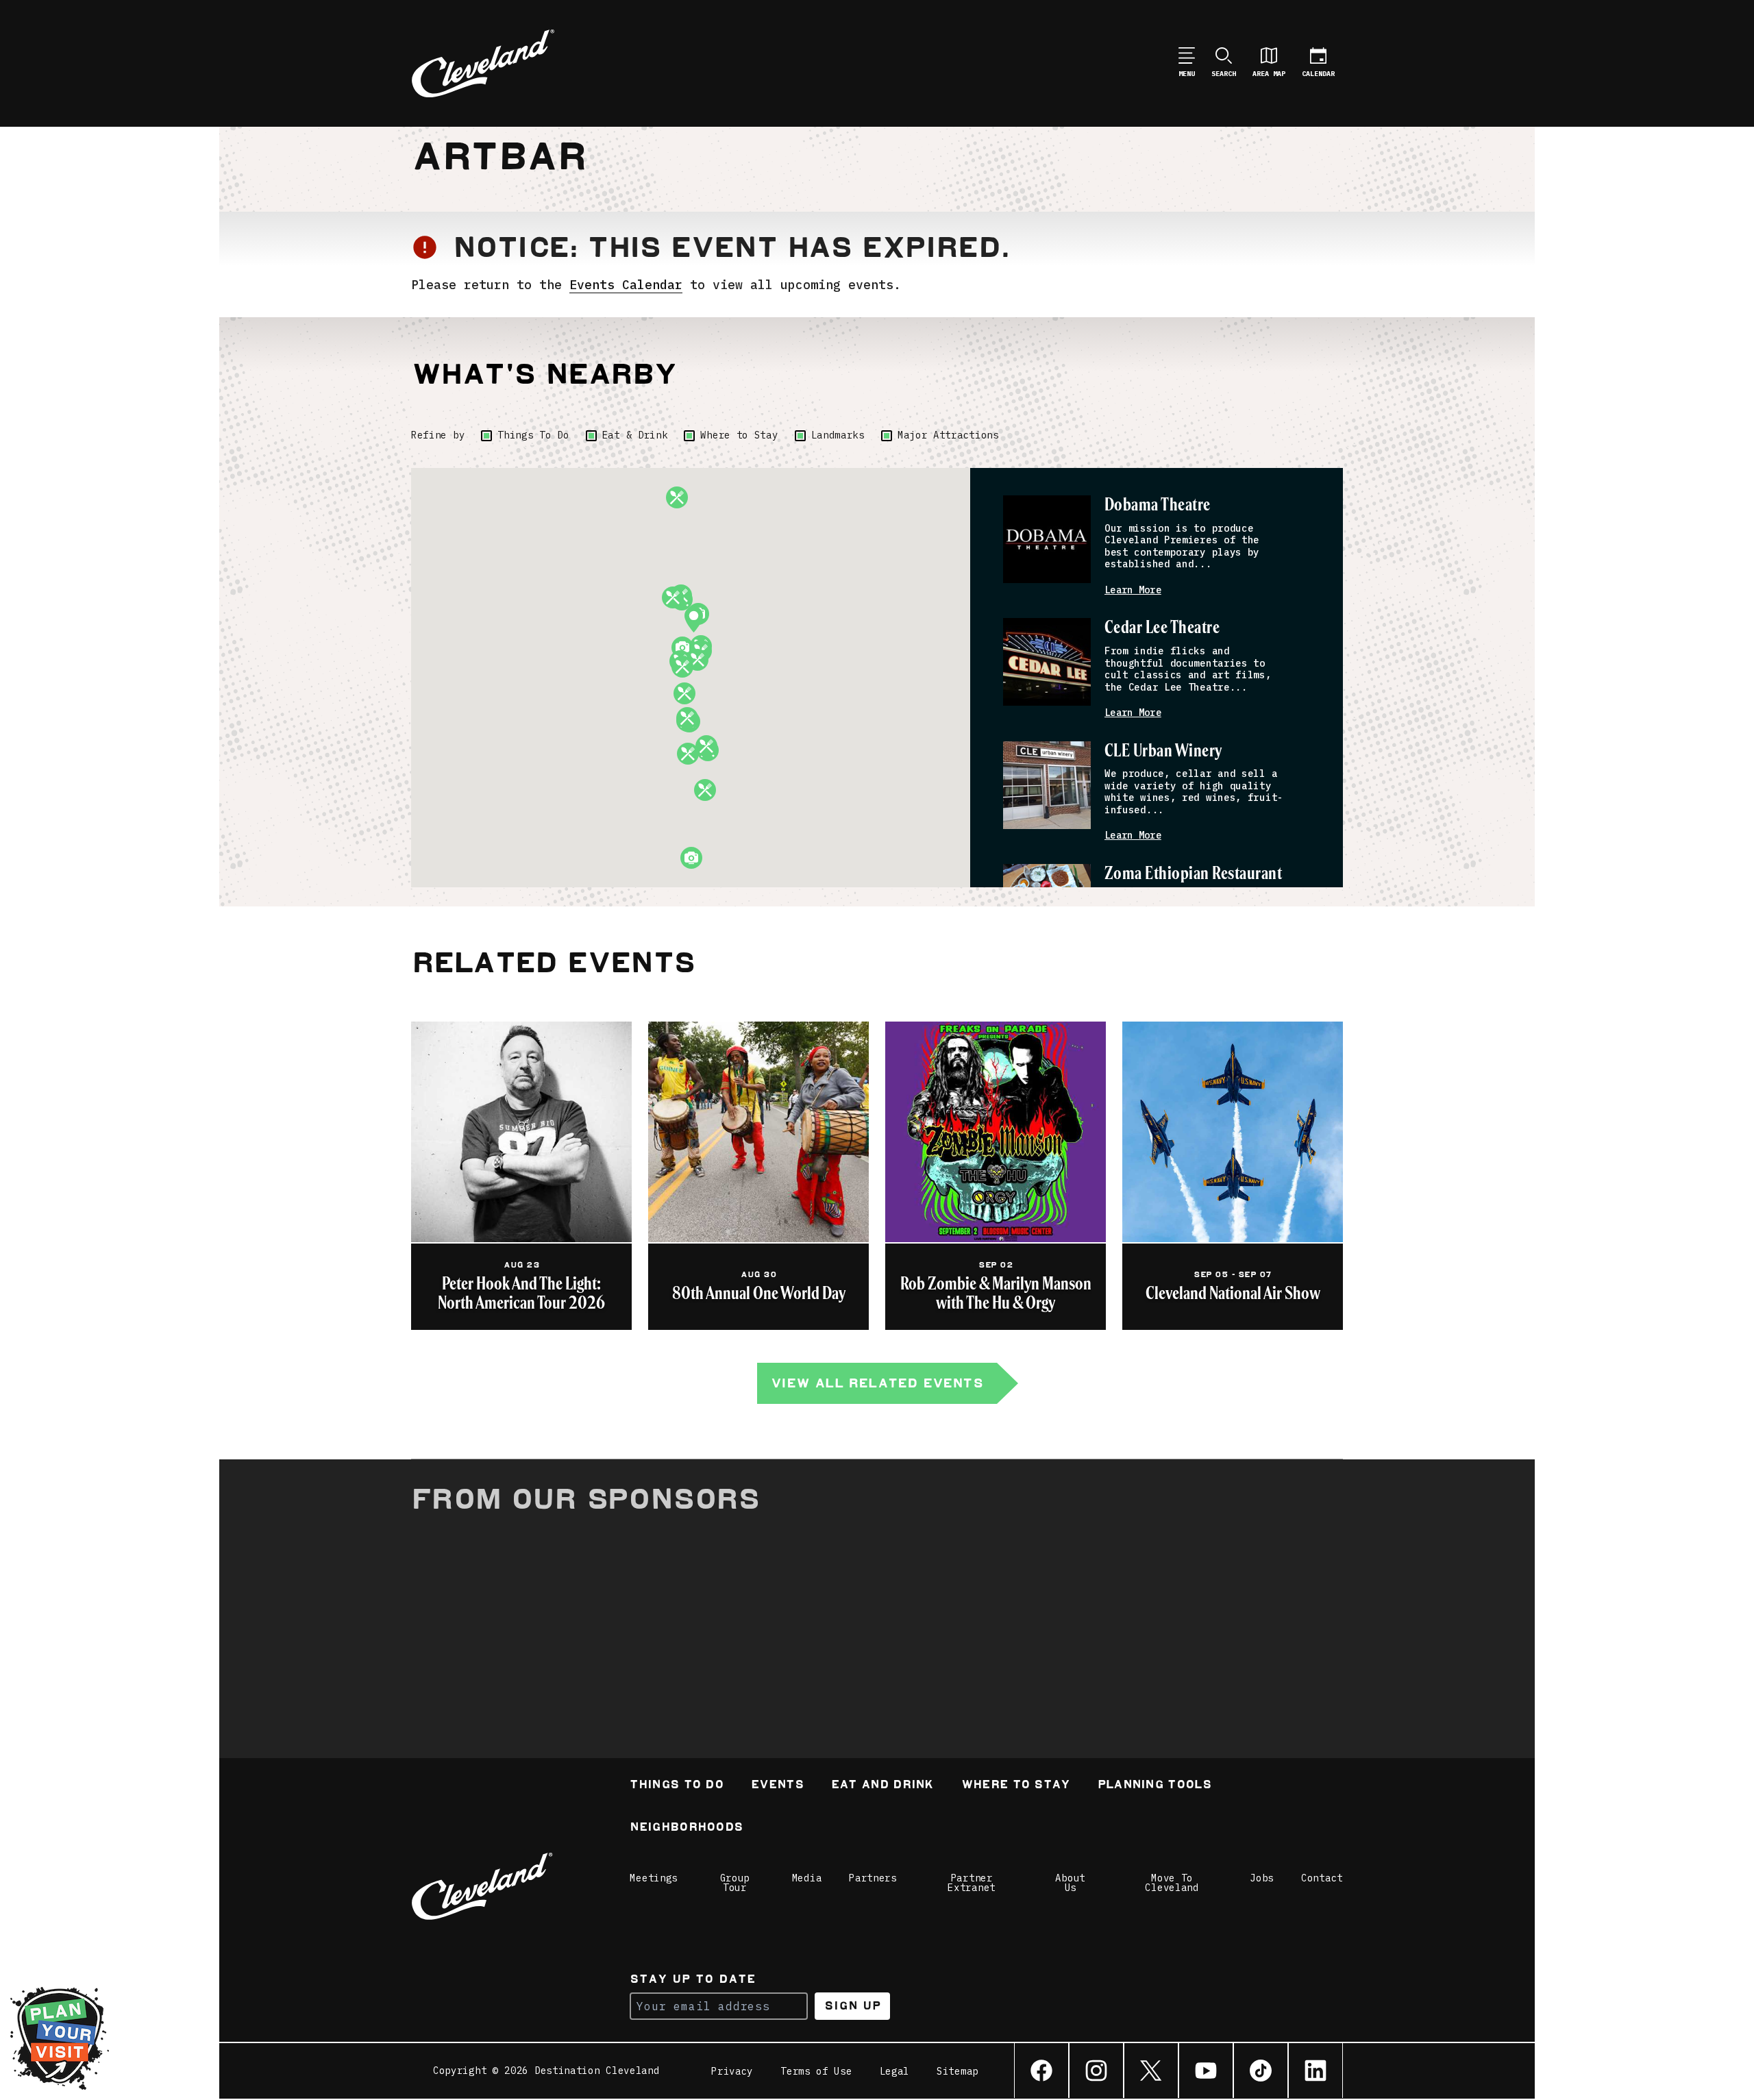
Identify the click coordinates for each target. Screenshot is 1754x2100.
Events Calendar (626, 285)
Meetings (654, 1878)
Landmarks (838, 435)
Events (777, 1786)
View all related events (877, 1383)
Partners (873, 1878)
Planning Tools (1154, 1786)
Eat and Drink (882, 1786)
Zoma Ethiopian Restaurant (1193, 874)
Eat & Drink (635, 435)
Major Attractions (948, 435)
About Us (1070, 1883)
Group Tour (735, 1883)
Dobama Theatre (1158, 505)
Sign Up (853, 2006)
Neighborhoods (686, 1828)
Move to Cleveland (1172, 1883)
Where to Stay (739, 435)
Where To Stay (1016, 1786)
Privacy (732, 2071)
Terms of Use (816, 2071)
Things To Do (533, 435)
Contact (1322, 1878)
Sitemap (958, 2071)
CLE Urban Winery (1163, 751)
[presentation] (1047, 539)
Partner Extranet (972, 1883)
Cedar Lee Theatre (1162, 628)
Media (807, 1878)
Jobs (1262, 1878)
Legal (895, 2071)
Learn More (1133, 590)
